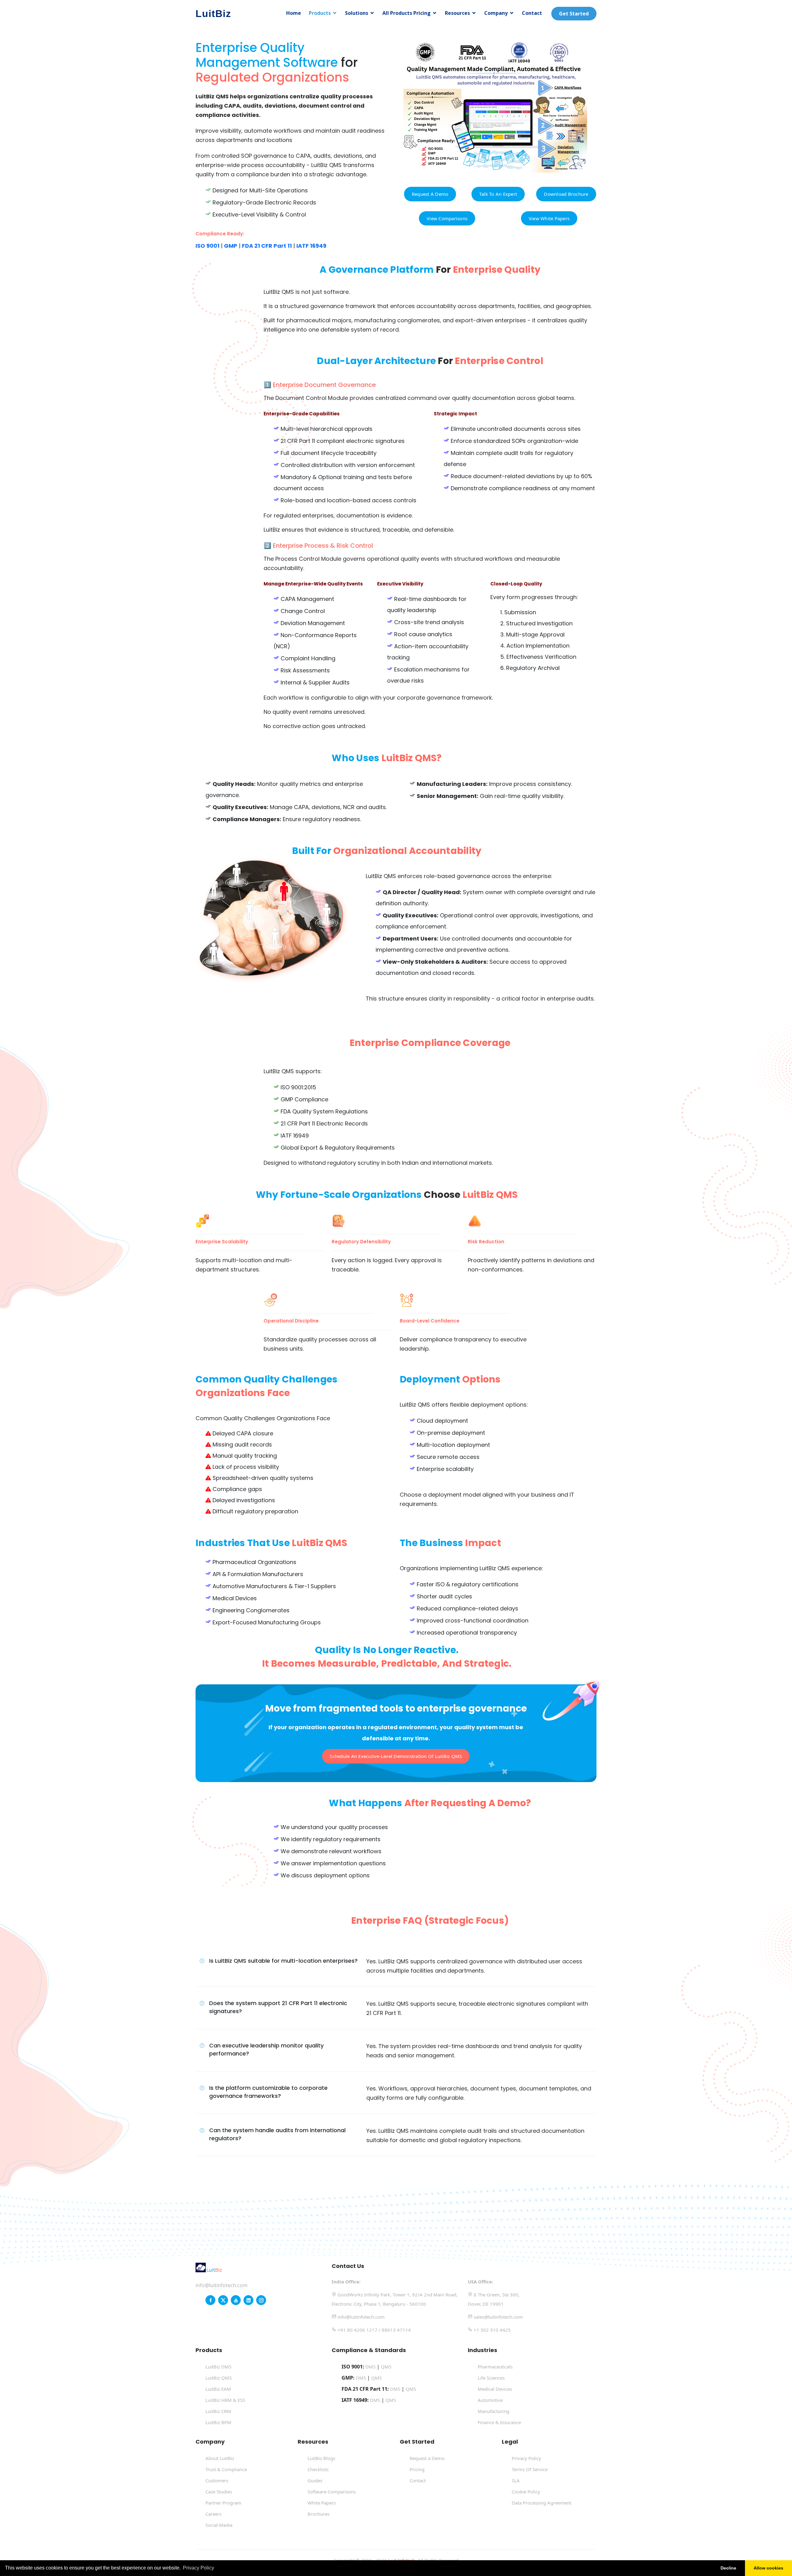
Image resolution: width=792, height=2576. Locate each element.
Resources (457, 13)
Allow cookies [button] (768, 2568)
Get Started (574, 14)
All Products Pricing (407, 13)
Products (320, 13)
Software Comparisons (332, 2492)
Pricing (417, 2469)
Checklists (318, 2469)
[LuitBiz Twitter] (223, 2300)
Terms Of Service (530, 2469)
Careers (213, 2514)
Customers (217, 2480)
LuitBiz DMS (218, 2367)
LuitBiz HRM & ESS (225, 2400)
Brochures (319, 2514)
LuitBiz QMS (219, 2378)
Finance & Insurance (499, 2422)
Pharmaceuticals (495, 2367)
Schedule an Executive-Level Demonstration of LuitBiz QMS (396, 1756)
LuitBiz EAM (218, 2389)
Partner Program (223, 2503)
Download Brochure (566, 194)
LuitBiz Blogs (321, 2458)
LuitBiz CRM (218, 2411)
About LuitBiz (220, 2458)
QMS (386, 2367)
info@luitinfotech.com (222, 2285)
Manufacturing (493, 2411)
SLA (516, 2480)
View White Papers (549, 218)
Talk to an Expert (498, 194)
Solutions (357, 13)
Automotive (490, 2400)
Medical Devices (495, 2389)
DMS (370, 2367)
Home (294, 13)
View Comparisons (447, 218)
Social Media (219, 2525)
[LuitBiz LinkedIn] (248, 2300)
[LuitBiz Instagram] (261, 2300)
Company (496, 13)
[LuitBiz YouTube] (236, 2300)
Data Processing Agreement (541, 2503)
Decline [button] (728, 2568)
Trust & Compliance (226, 2469)
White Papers (322, 2503)
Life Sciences (491, 2378)
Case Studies (219, 2492)
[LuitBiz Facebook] (210, 2300)
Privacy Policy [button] (198, 2568)
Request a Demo (430, 194)
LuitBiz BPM (218, 2422)
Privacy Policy (526, 2458)
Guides (315, 2480)
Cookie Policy (526, 2492)
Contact (532, 13)
